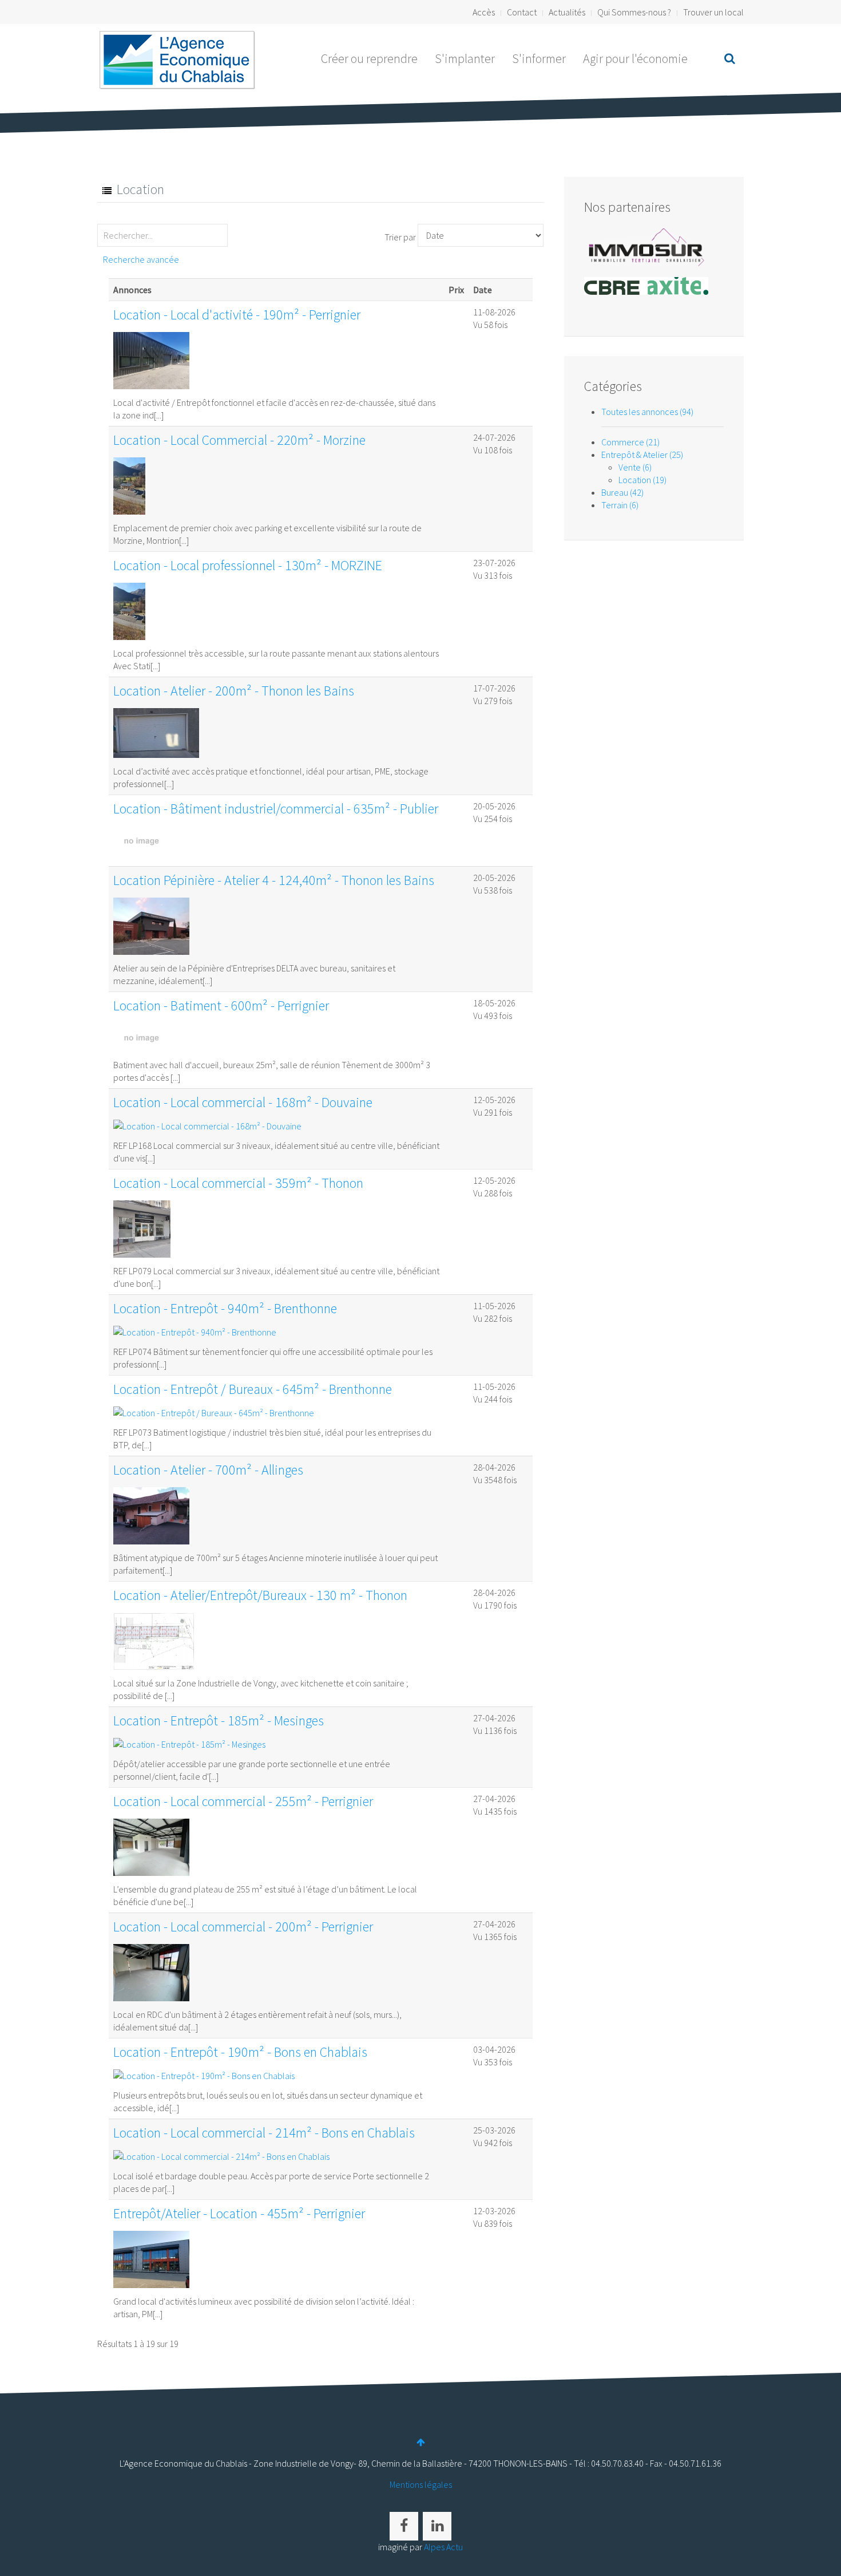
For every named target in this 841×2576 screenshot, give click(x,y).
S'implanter (465, 58)
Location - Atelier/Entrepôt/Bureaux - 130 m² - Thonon (260, 1595)
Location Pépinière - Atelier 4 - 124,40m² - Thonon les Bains (274, 880)
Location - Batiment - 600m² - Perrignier (221, 1005)
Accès (484, 12)
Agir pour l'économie (635, 58)
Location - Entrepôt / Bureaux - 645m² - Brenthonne (253, 1389)
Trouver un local (713, 12)
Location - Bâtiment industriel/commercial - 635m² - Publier (276, 809)
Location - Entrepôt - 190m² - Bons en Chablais (240, 2052)
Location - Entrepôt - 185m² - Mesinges (219, 1720)
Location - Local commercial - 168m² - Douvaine (243, 1102)
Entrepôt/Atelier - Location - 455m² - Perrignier (239, 2213)
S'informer (539, 58)
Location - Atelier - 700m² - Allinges (208, 1470)
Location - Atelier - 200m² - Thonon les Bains (234, 691)
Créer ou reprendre (369, 58)
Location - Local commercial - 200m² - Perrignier (243, 1927)
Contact (522, 12)
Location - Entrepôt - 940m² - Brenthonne (225, 1308)
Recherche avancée (141, 259)
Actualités (567, 12)
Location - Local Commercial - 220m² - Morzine (239, 440)
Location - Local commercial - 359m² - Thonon (238, 1183)
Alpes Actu (443, 2547)
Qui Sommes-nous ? (634, 12)
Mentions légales (421, 2484)
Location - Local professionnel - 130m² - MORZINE (248, 565)
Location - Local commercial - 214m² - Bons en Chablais (264, 2133)
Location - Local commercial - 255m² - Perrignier (243, 1801)
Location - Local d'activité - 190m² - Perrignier (237, 315)
